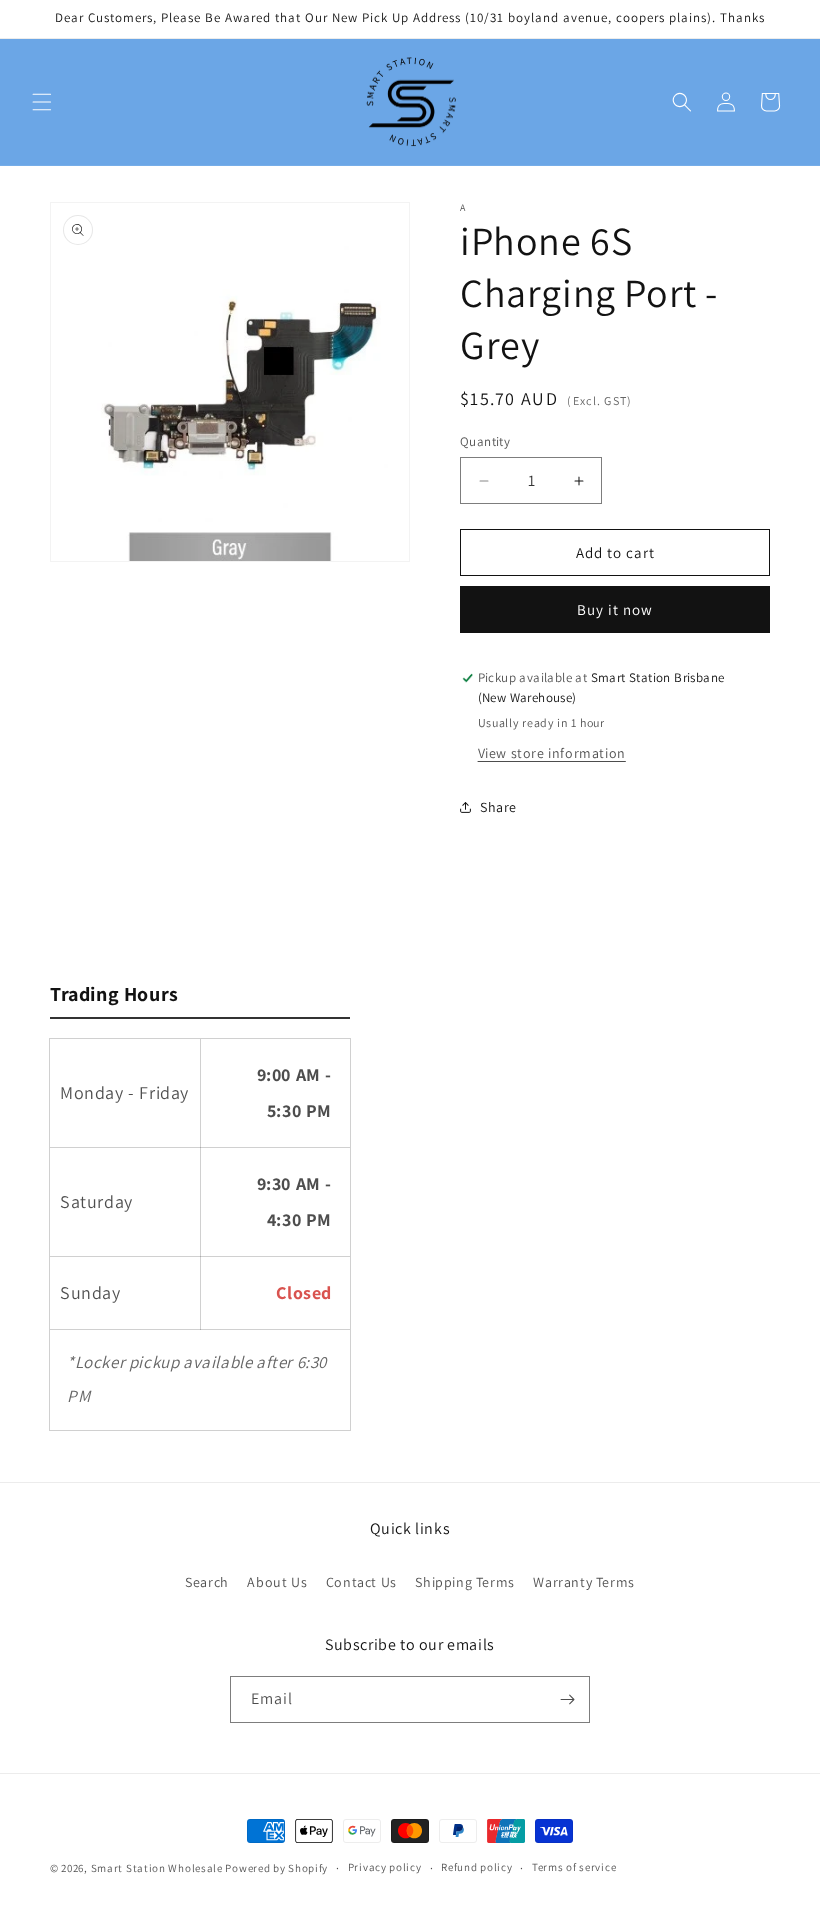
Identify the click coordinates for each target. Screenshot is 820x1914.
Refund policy (476, 1867)
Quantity (485, 441)
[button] (42, 102)
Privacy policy (385, 1867)
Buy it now (615, 609)
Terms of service (574, 1867)
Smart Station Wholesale (157, 1868)
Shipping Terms (464, 1582)
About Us (277, 1582)
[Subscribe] (567, 1699)
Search (207, 1582)
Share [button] (498, 807)
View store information (552, 753)
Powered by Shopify (276, 1868)
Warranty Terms (583, 1582)
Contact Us (361, 1582)
